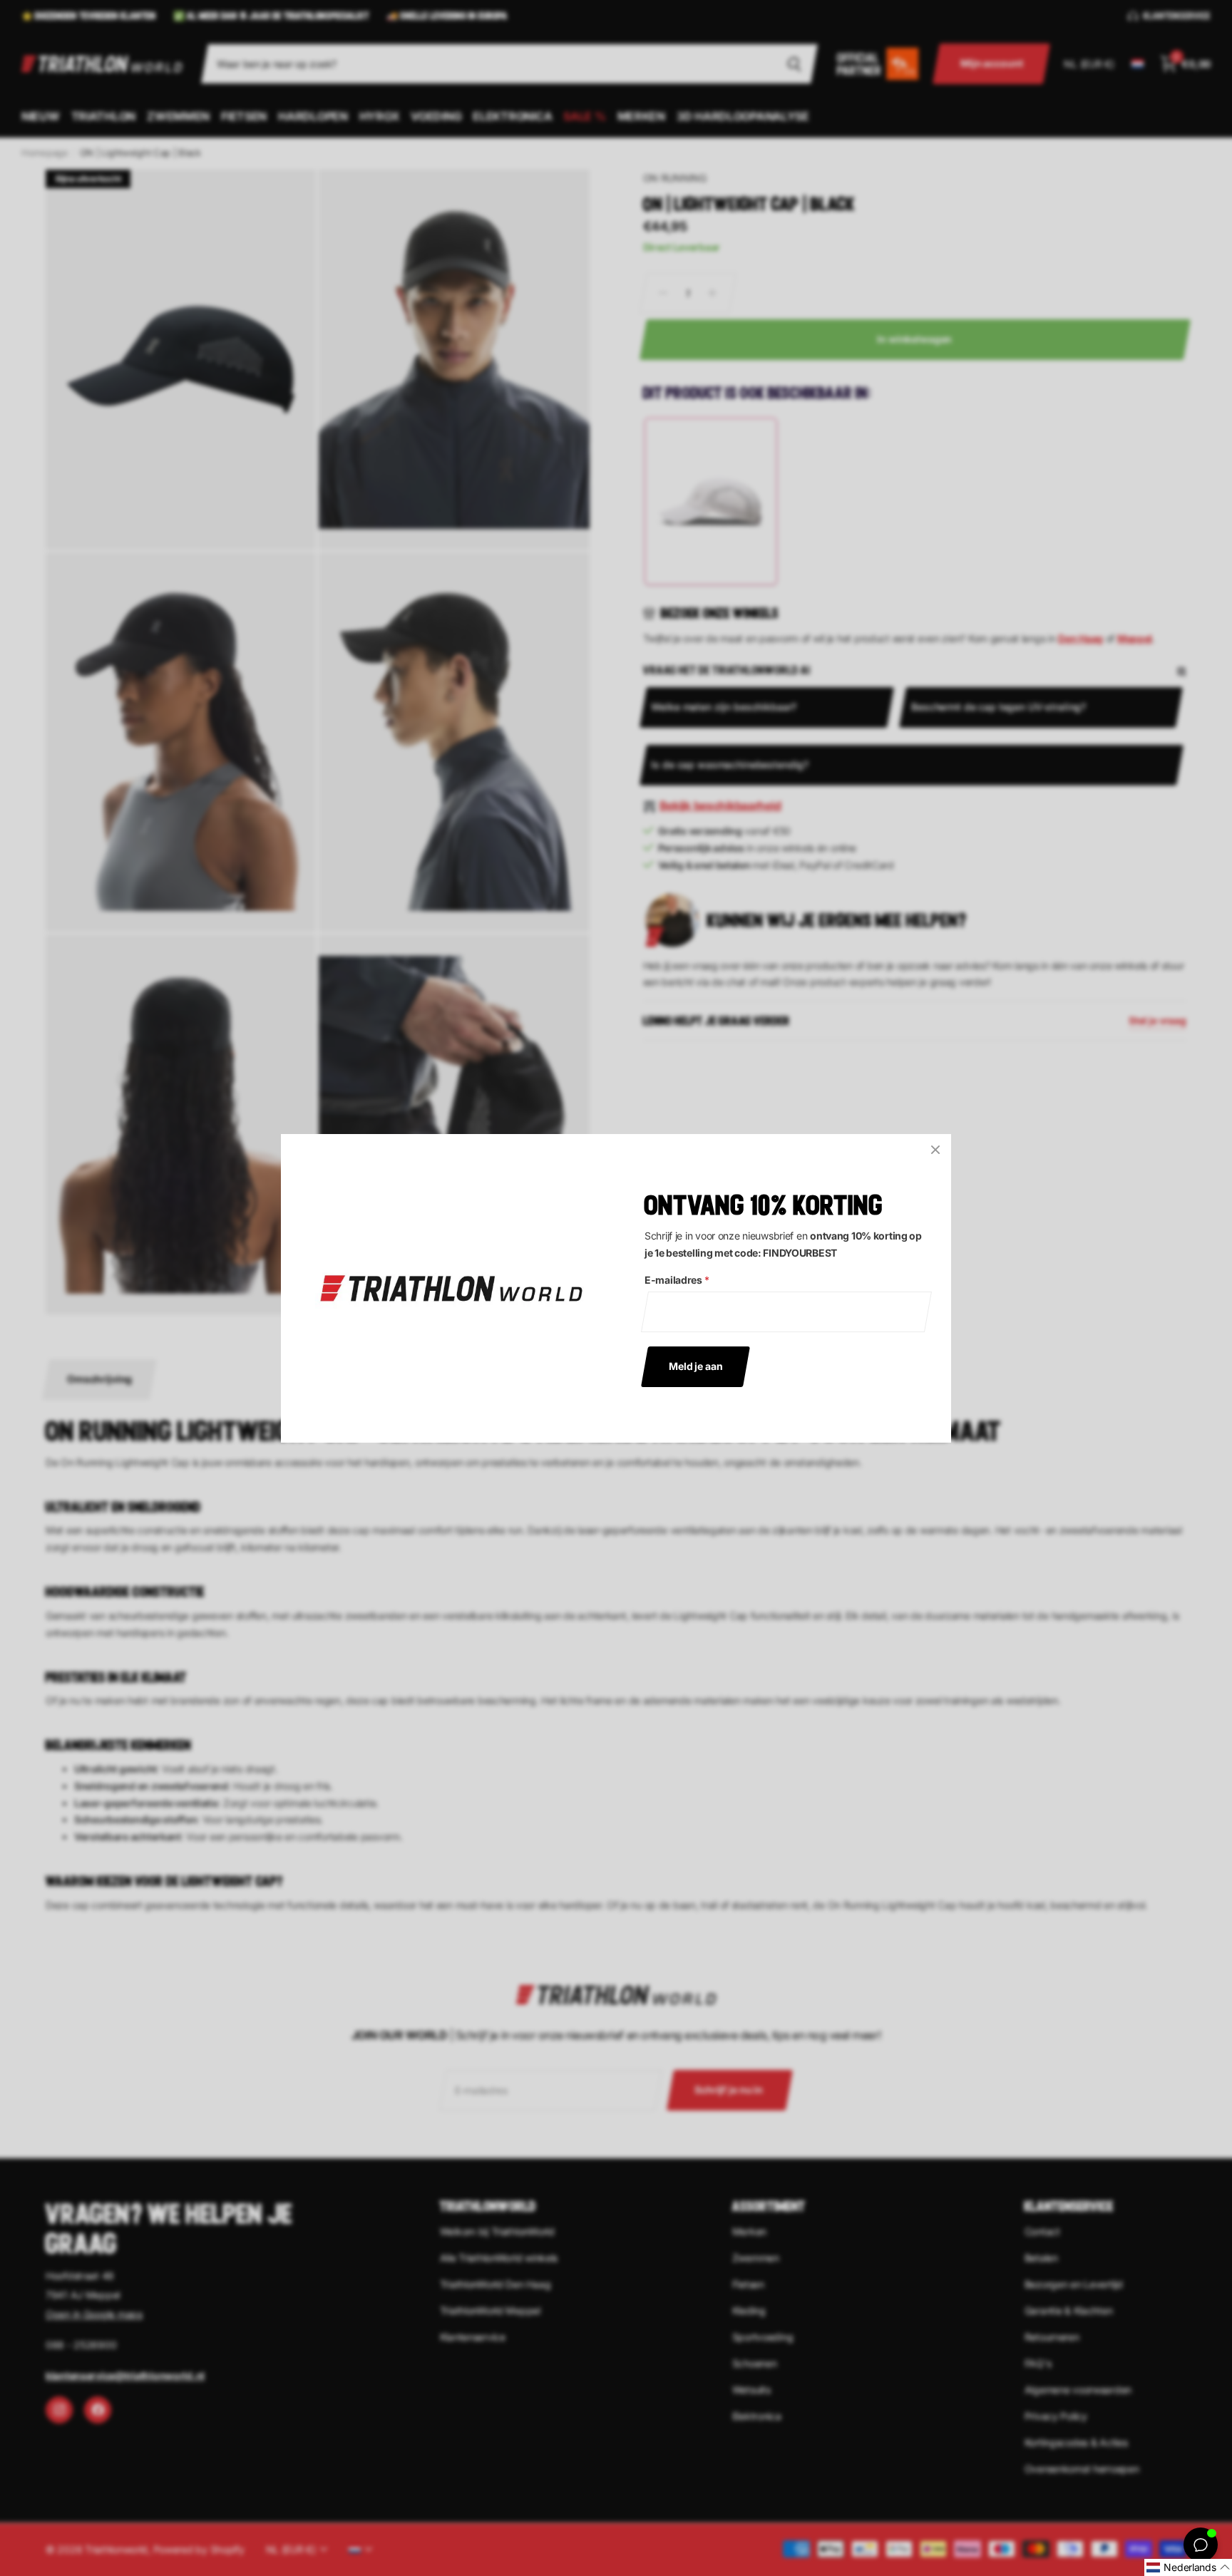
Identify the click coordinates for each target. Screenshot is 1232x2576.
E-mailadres (677, 1280)
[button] (1188, 2567)
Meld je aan (695, 1365)
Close (935, 1150)
